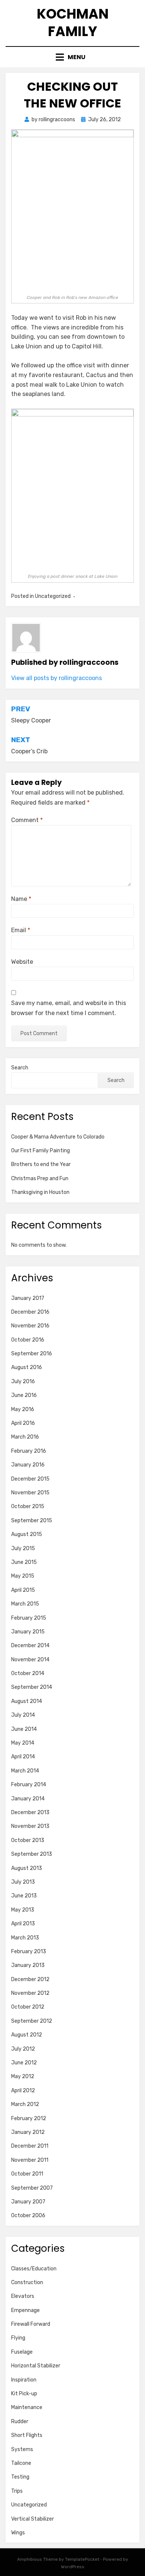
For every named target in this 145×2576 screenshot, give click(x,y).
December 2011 (30, 2146)
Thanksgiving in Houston (40, 1192)
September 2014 (32, 1687)
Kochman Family (73, 23)
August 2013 (27, 1868)
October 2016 (28, 1340)
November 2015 (30, 1493)
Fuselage (22, 2352)
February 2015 (29, 1618)
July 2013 (23, 1882)
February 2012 (29, 2118)
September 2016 (32, 1354)
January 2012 (28, 2132)
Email (21, 930)
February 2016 (29, 1451)
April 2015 (23, 1590)
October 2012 (28, 2007)
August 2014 (27, 1701)
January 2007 (28, 2202)
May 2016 (23, 1409)
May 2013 (23, 1910)
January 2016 (28, 1465)
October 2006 (28, 2216)
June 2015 (24, 1562)
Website (22, 962)
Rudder (20, 2422)
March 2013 (25, 1938)
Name (21, 899)
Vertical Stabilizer (33, 2519)
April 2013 (23, 1924)
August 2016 (27, 1367)
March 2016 (25, 1437)
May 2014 (23, 1743)
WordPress (73, 2567)
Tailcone (21, 2463)
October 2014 (28, 1673)
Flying (18, 2338)
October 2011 (27, 2174)
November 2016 (30, 1326)
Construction (27, 2282)
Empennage (25, 2310)
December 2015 (30, 1479)
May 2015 (23, 1576)
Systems (22, 2449)
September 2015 (32, 1521)
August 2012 (27, 2035)
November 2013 (30, 1826)
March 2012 (25, 2104)
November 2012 (30, 1993)
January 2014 (28, 1799)
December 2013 (30, 1812)
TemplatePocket (82, 2559)
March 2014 (25, 1771)
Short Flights (27, 2435)
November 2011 (30, 2160)
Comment (27, 820)
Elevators (23, 2296)
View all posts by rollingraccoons (57, 678)
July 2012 (23, 2049)
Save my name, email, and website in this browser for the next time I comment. (69, 1008)
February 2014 (29, 1785)
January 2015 (28, 1632)
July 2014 (23, 1715)
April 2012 (23, 2091)
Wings (18, 2533)
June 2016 (24, 1395)
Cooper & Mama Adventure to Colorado (58, 1137)
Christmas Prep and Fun (40, 1178)
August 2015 (27, 1534)
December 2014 (30, 1646)
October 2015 (28, 1506)
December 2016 (30, 1312)
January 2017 (28, 1298)
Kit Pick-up (24, 2394)
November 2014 (30, 1660)
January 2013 (28, 1965)
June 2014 (24, 1729)
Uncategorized (29, 2505)
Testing (20, 2477)
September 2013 (32, 1854)
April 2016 (23, 1423)
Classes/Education (34, 2269)
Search (20, 1068)
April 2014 (23, 1757)
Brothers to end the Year (41, 1164)
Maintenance (27, 2407)
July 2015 (23, 1548)
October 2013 (28, 1840)
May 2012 (23, 2076)
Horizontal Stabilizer (36, 2366)
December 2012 (30, 1979)
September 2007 (32, 2188)
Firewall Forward (31, 2324)
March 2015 (25, 1604)
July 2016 (23, 1382)
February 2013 (29, 1952)
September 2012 (32, 2021)
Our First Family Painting (41, 1151)
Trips (17, 2491)
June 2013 (24, 1896)
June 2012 (24, 2063)
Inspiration (24, 2380)
